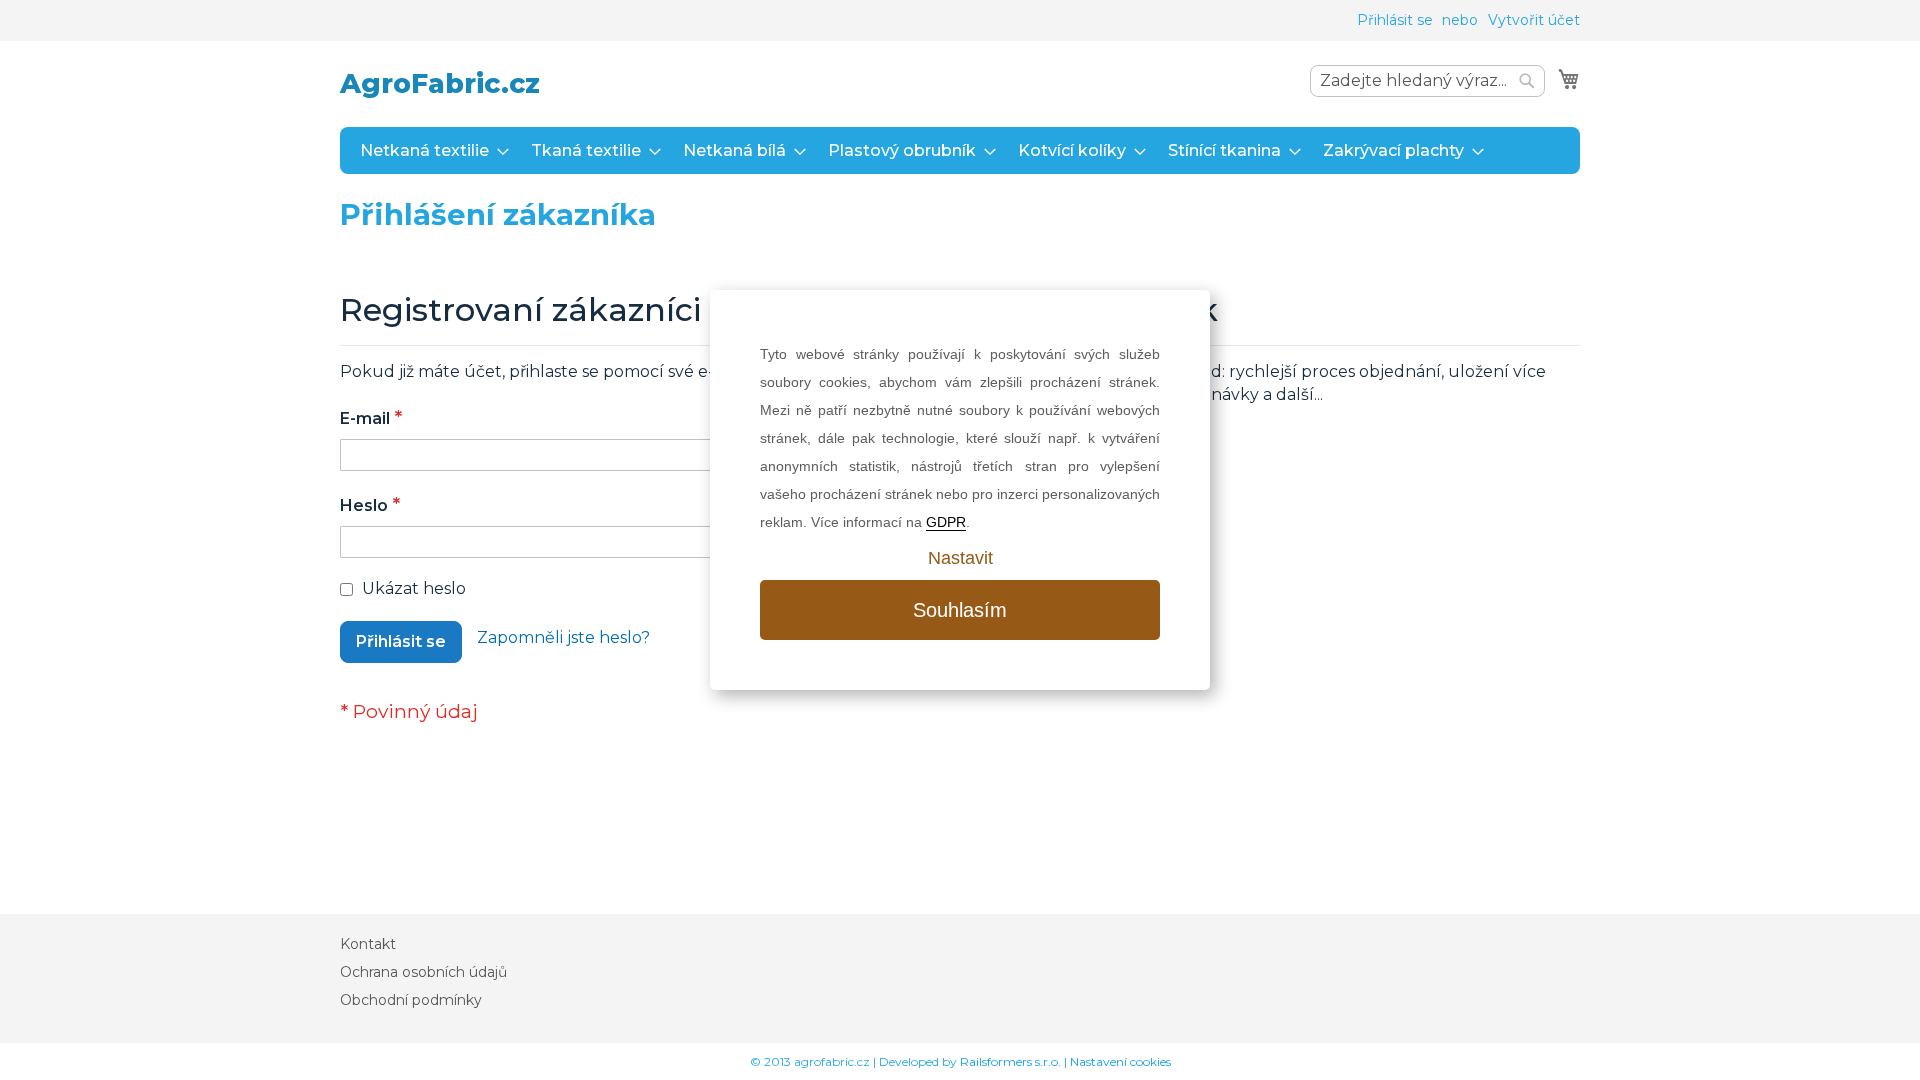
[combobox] (1427, 81)
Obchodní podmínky (411, 1000)
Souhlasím (960, 610)
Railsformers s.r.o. (1010, 1061)
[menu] (960, 150)
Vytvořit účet (1534, 20)
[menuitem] (428, 150)
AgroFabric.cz (440, 83)
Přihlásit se (1395, 20)
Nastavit (960, 558)
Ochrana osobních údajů (423, 972)
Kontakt (368, 944)
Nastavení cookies (1120, 1061)
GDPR (946, 522)
